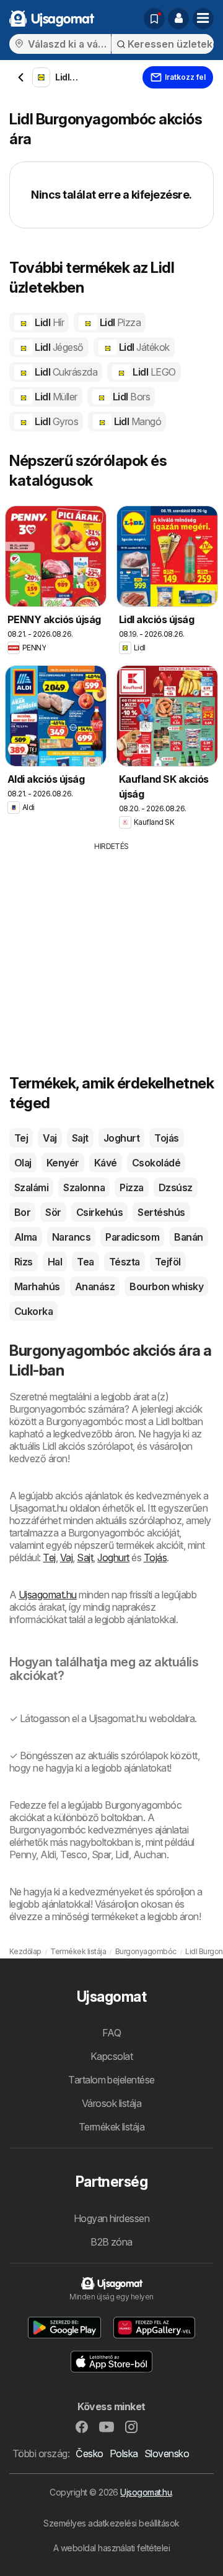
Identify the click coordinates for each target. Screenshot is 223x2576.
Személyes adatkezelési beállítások (111, 2523)
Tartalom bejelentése (111, 2080)
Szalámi (31, 1187)
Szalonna (84, 1187)
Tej (21, 1138)
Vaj (50, 1138)
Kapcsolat (111, 2056)
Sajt (80, 1138)
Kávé (106, 1163)
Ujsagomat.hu (48, 1595)
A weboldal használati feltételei (112, 2548)
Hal (55, 1262)
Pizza (131, 1187)
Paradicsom (132, 1237)
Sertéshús (161, 1212)
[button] (178, 19)
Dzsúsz (176, 1187)
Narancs (71, 1237)
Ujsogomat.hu (146, 2492)
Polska (124, 2453)
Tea (85, 1262)
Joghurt (121, 1138)
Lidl (48, 322)
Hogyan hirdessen (112, 2218)
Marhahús (37, 1286)
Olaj (23, 1163)
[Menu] (203, 19)
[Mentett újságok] (154, 19)
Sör (53, 1212)
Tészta (125, 1262)
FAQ (111, 2033)
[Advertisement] (111, 939)
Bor (22, 1212)
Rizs (24, 1262)
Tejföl (168, 1262)
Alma (26, 1237)
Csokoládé (156, 1163)
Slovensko (167, 2453)
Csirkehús (99, 1212)
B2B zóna (111, 2242)
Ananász (95, 1286)
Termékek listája (112, 2127)
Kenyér (63, 1163)
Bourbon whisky (166, 1286)
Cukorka (33, 1311)
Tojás (166, 1138)
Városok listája (111, 2103)
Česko (89, 2453)
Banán (188, 1237)
